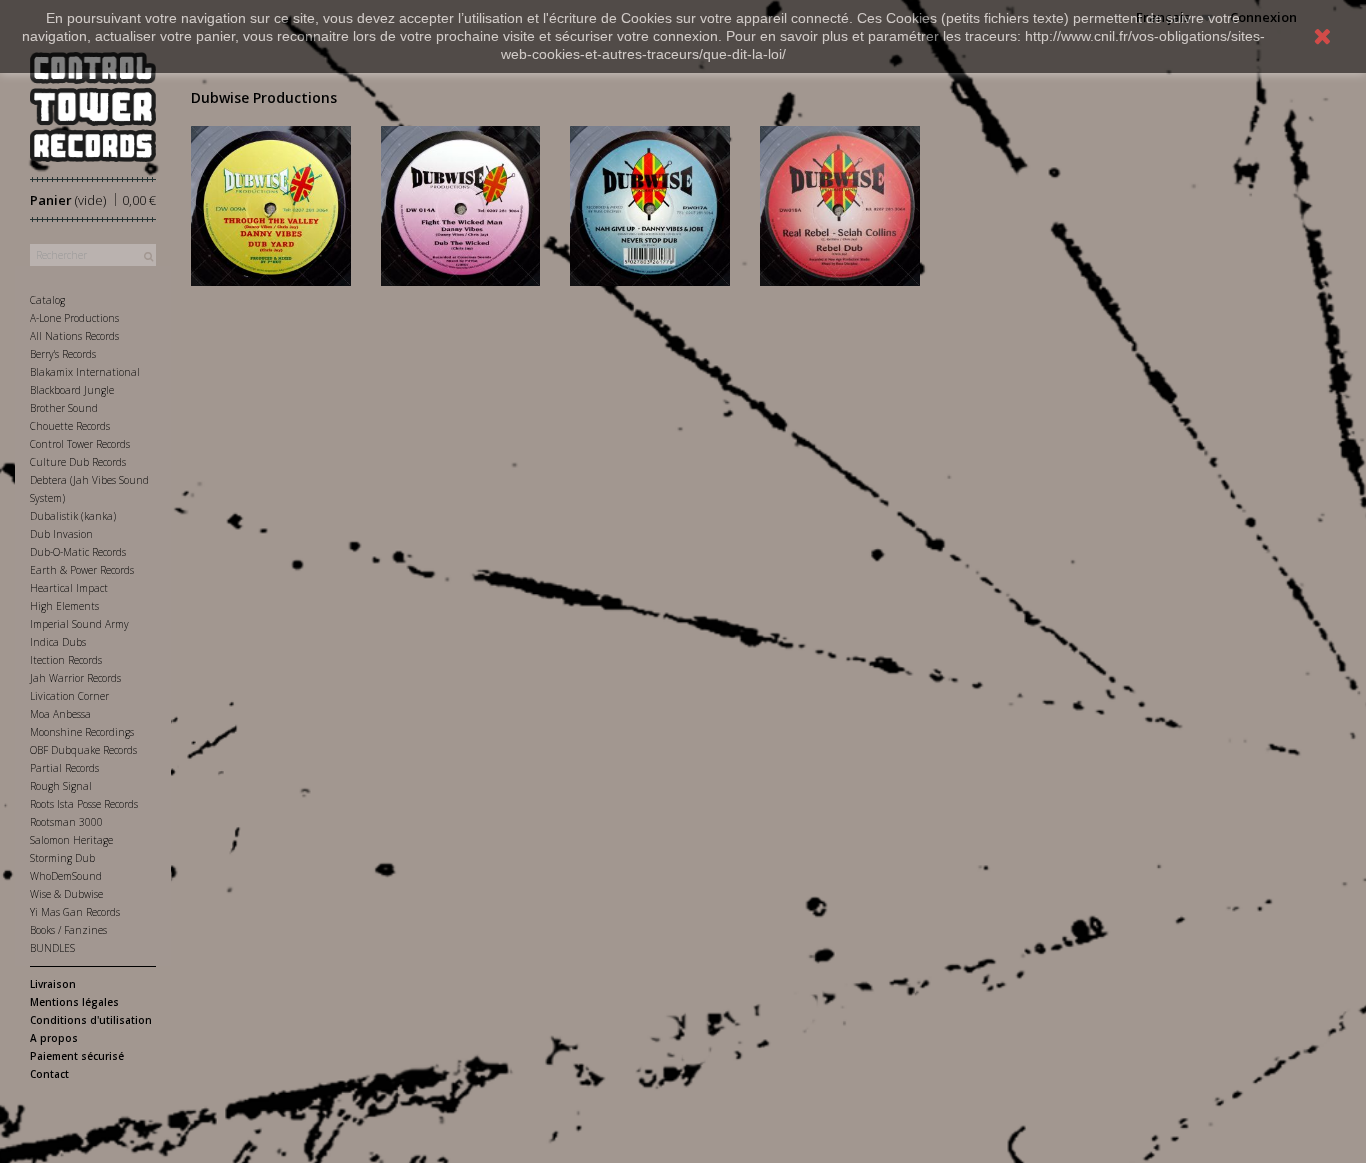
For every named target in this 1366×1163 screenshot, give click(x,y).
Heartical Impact (69, 588)
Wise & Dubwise (66, 894)
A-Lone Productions (74, 318)
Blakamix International (85, 372)
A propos (54, 1038)
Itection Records (66, 660)
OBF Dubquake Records (83, 750)
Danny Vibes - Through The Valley (271, 200)
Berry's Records (63, 354)
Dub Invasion (61, 534)
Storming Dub (62, 858)
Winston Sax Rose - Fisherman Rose (650, 200)
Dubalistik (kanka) (73, 516)
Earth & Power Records (82, 570)
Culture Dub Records (78, 462)
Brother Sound (64, 408)
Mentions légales (74, 1002)
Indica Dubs (58, 642)
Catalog (47, 300)
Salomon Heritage (71, 840)
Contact (49, 1074)
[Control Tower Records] (93, 107)
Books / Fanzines (68, 930)
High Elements (64, 606)
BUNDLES (52, 948)
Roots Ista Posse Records (84, 804)
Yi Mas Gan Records (75, 912)
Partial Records (64, 768)
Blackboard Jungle (72, 390)
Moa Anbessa (60, 714)
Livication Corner (69, 696)
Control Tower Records (80, 444)
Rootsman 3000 (66, 822)
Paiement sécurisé (77, 1056)
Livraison (53, 984)
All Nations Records (74, 336)
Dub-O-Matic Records (78, 552)
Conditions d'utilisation (91, 1020)
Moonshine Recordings (82, 732)
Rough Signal (61, 786)
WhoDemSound (66, 876)
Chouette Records (70, 426)
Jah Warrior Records (75, 678)
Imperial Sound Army (79, 624)
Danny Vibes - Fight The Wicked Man (461, 200)
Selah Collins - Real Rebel (839, 193)
